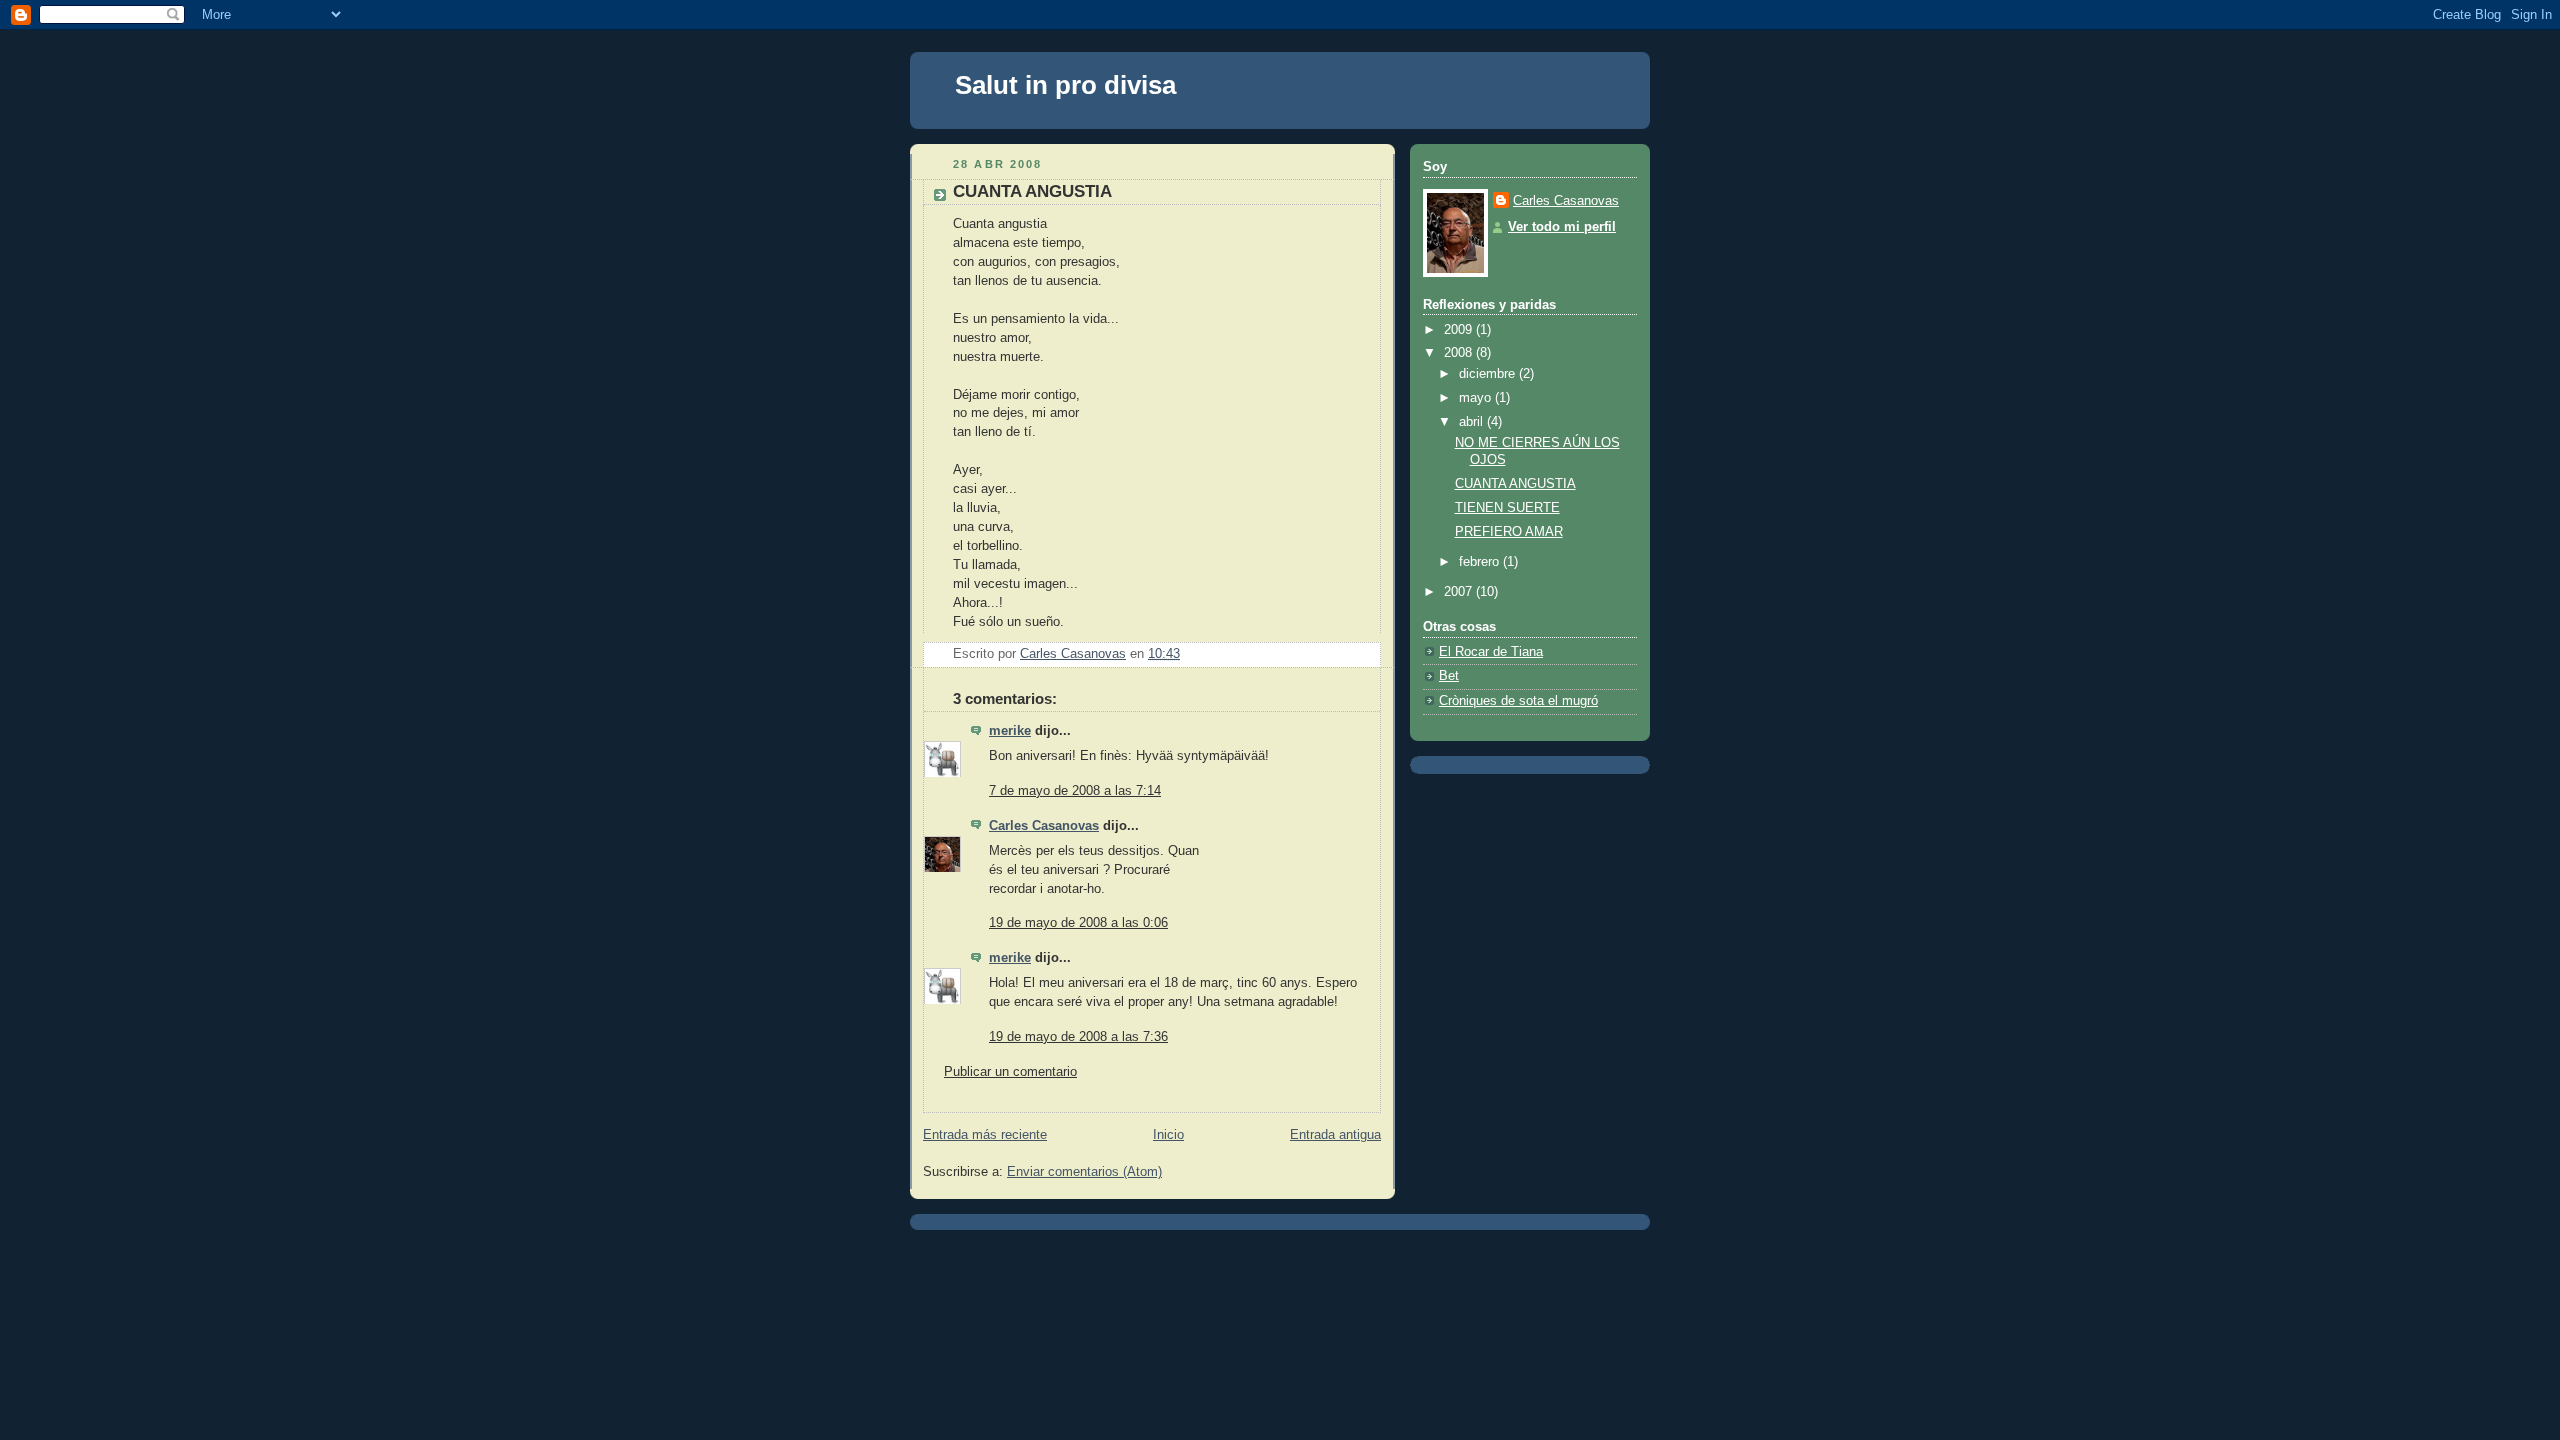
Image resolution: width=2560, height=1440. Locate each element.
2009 (1460, 330)
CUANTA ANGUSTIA (1515, 484)
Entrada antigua (1335, 1135)
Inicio (1168, 1135)
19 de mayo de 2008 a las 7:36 (1078, 1037)
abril (1473, 422)
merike (1010, 731)
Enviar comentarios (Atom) (1084, 1172)
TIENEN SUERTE (1507, 508)
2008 (1460, 353)
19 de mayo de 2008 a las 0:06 (1078, 923)
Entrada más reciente (985, 1135)
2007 (1460, 592)
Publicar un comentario (1010, 1072)
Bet (1449, 676)
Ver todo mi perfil (1562, 227)
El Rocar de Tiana (1491, 652)
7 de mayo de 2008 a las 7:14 (1075, 791)
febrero (1481, 562)
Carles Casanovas (1044, 826)
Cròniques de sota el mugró (1518, 701)
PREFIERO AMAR (1509, 532)
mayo (1477, 398)
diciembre (1489, 374)
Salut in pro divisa (1065, 85)
